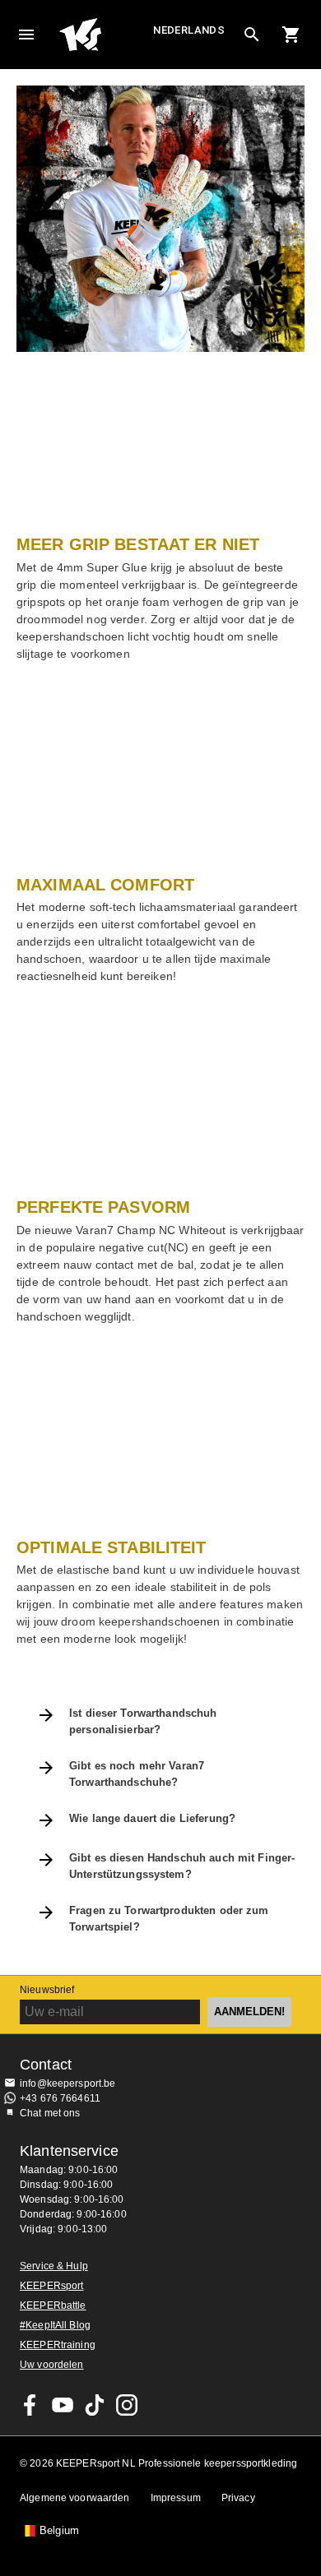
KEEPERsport (51, 2286)
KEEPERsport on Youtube (63, 2405)
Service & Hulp (54, 2266)
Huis (104, 35)
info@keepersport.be (68, 2083)
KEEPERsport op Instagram (127, 2405)
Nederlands (189, 30)
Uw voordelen (52, 2365)
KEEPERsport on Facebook (30, 2405)
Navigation (26, 35)
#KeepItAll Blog (55, 2325)
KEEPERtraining (58, 2345)
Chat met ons (50, 2113)
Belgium (59, 2531)
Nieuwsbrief (47, 1990)
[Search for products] (252, 35)
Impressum (176, 2498)
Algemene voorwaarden (75, 2498)
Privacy (238, 2498)
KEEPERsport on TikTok (95, 2405)
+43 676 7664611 (60, 2098)
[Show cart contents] (291, 35)
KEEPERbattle (53, 2305)
